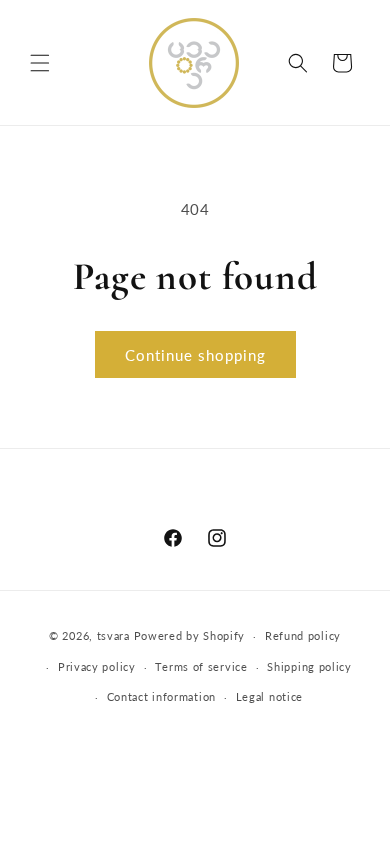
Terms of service (201, 666)
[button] (40, 63)
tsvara (113, 635)
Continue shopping (195, 355)
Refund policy (303, 635)
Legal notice (269, 696)
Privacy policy (97, 666)
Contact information (161, 696)
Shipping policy (309, 666)
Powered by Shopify (190, 635)
